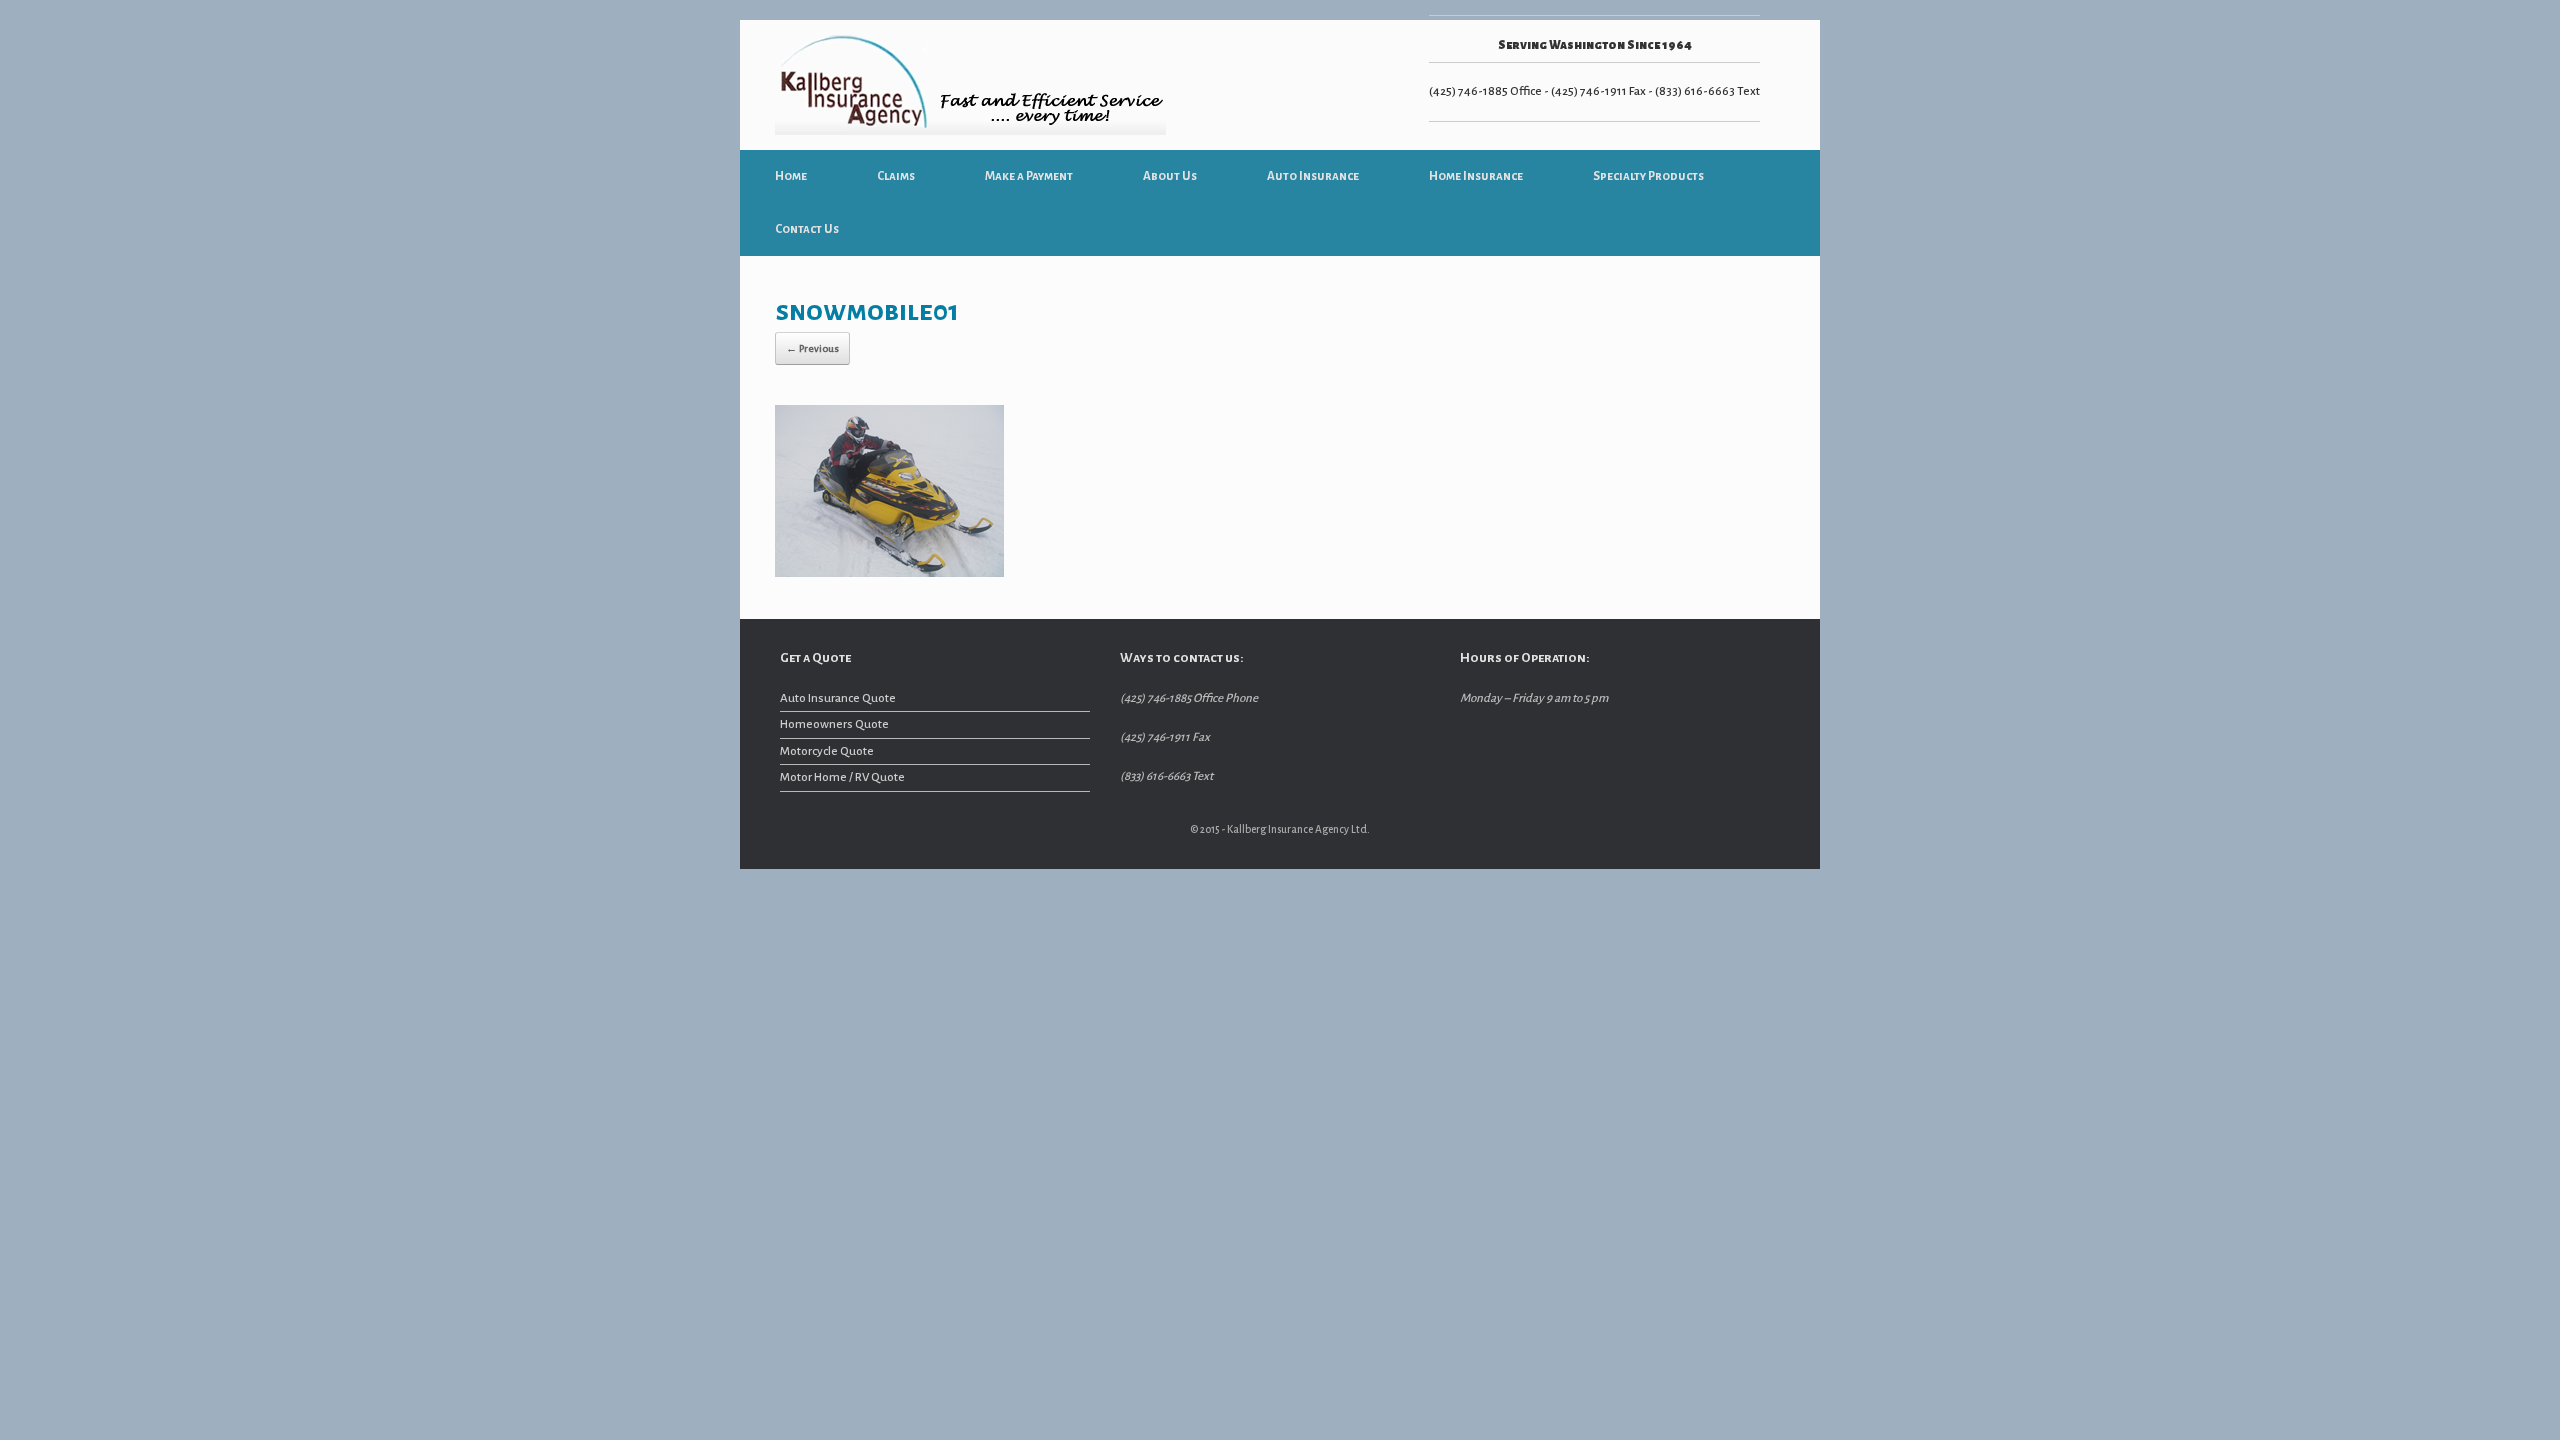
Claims (896, 176)
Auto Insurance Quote (838, 698)
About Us (1170, 176)
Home (791, 176)
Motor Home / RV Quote (842, 777)
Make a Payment (1029, 176)
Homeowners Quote (834, 724)
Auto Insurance (1313, 176)
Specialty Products (1648, 176)
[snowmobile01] (889, 573)
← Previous (812, 348)
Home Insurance (1476, 176)
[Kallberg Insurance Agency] (970, 85)
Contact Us (807, 229)
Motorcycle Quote (827, 751)
